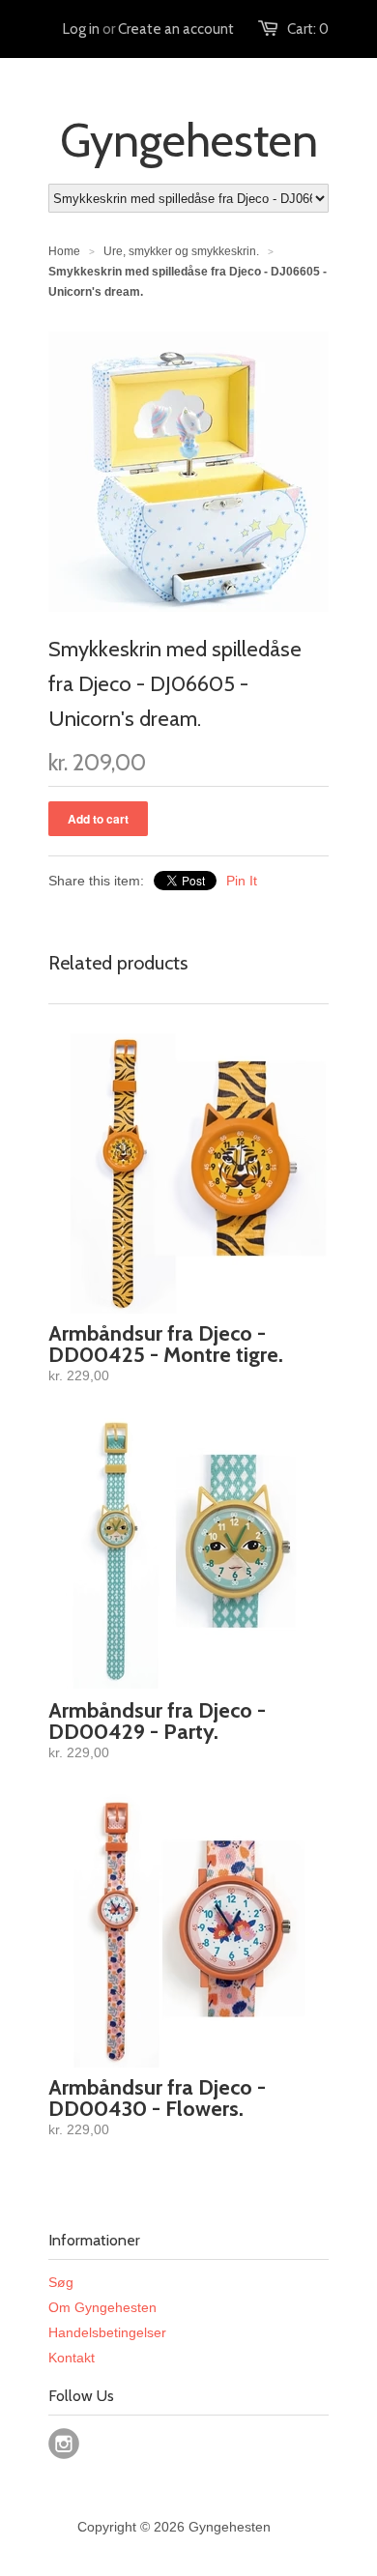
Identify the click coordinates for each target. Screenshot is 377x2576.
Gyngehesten (189, 140)
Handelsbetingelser (107, 2332)
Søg (61, 2282)
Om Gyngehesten (102, 2307)
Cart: (308, 29)
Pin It (242, 881)
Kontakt (72, 2358)
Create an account (176, 29)
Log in (81, 29)
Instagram (64, 2444)
